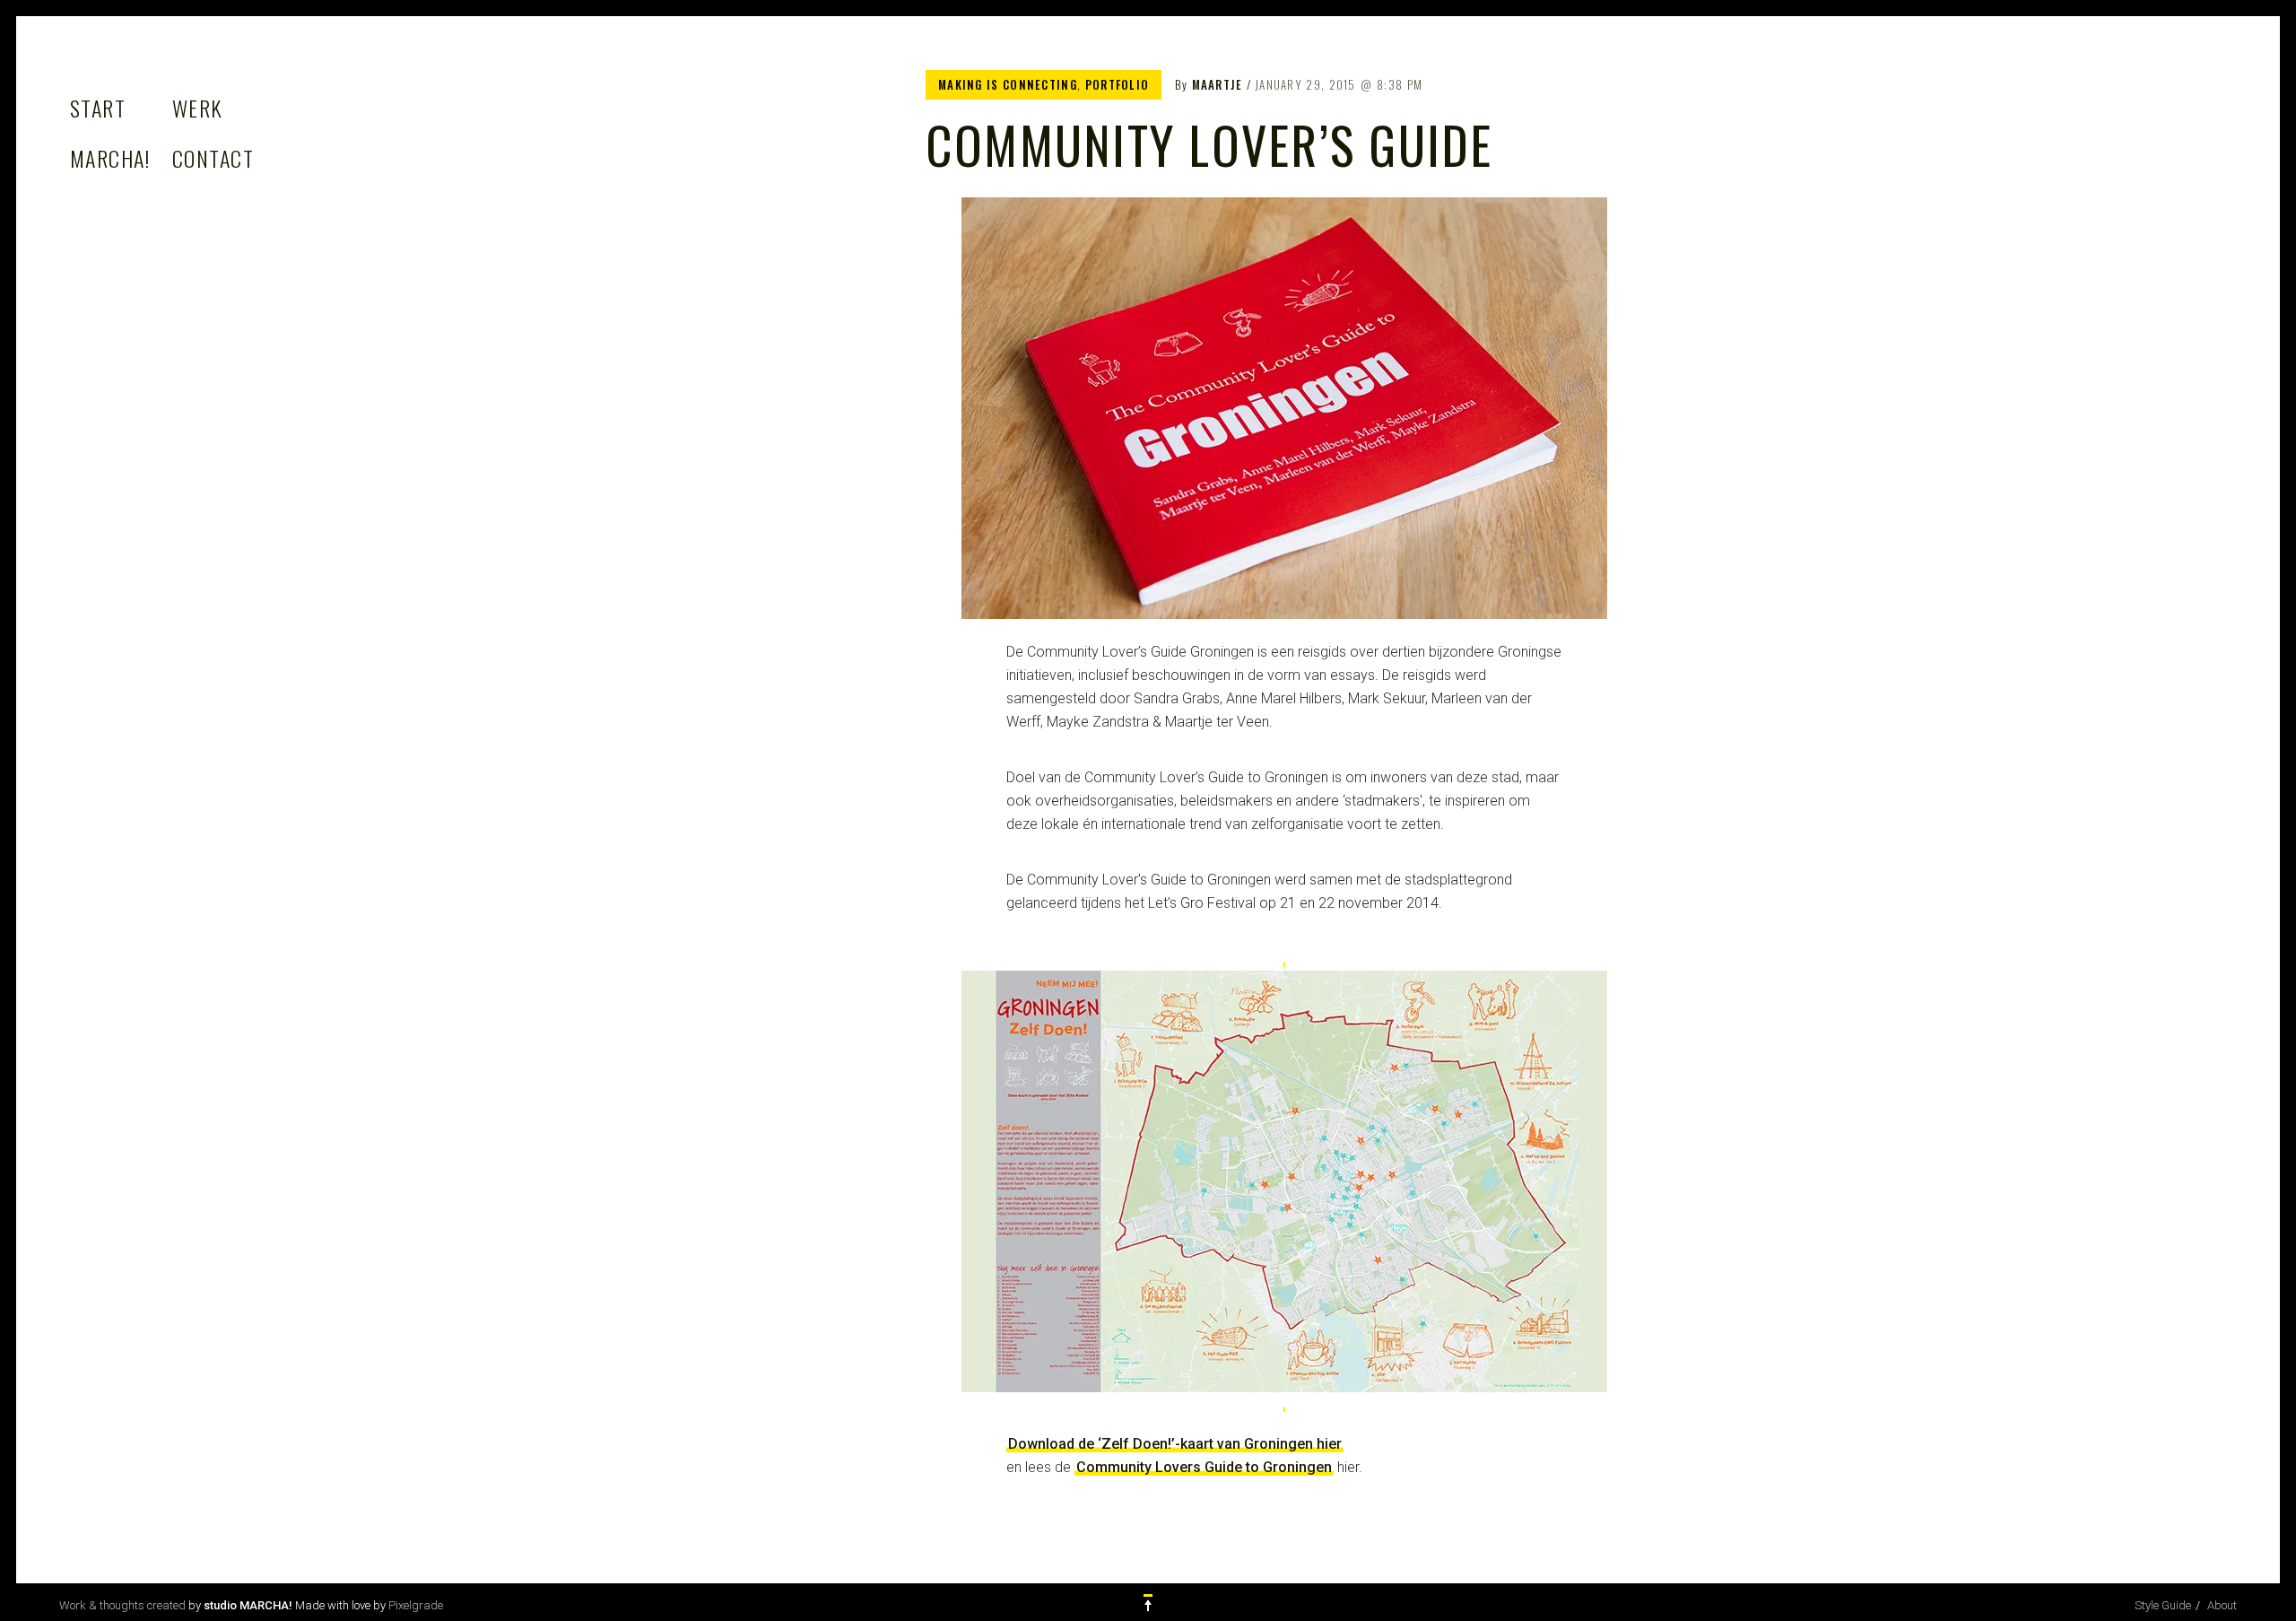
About (2222, 1605)
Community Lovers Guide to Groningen (1204, 1467)
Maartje (1218, 84)
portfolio (1118, 84)
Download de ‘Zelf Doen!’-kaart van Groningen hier (1175, 1444)
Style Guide (2163, 1605)
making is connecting (1008, 84)
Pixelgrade (416, 1605)
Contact (213, 158)
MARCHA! (110, 158)
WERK (198, 108)
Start (98, 108)
